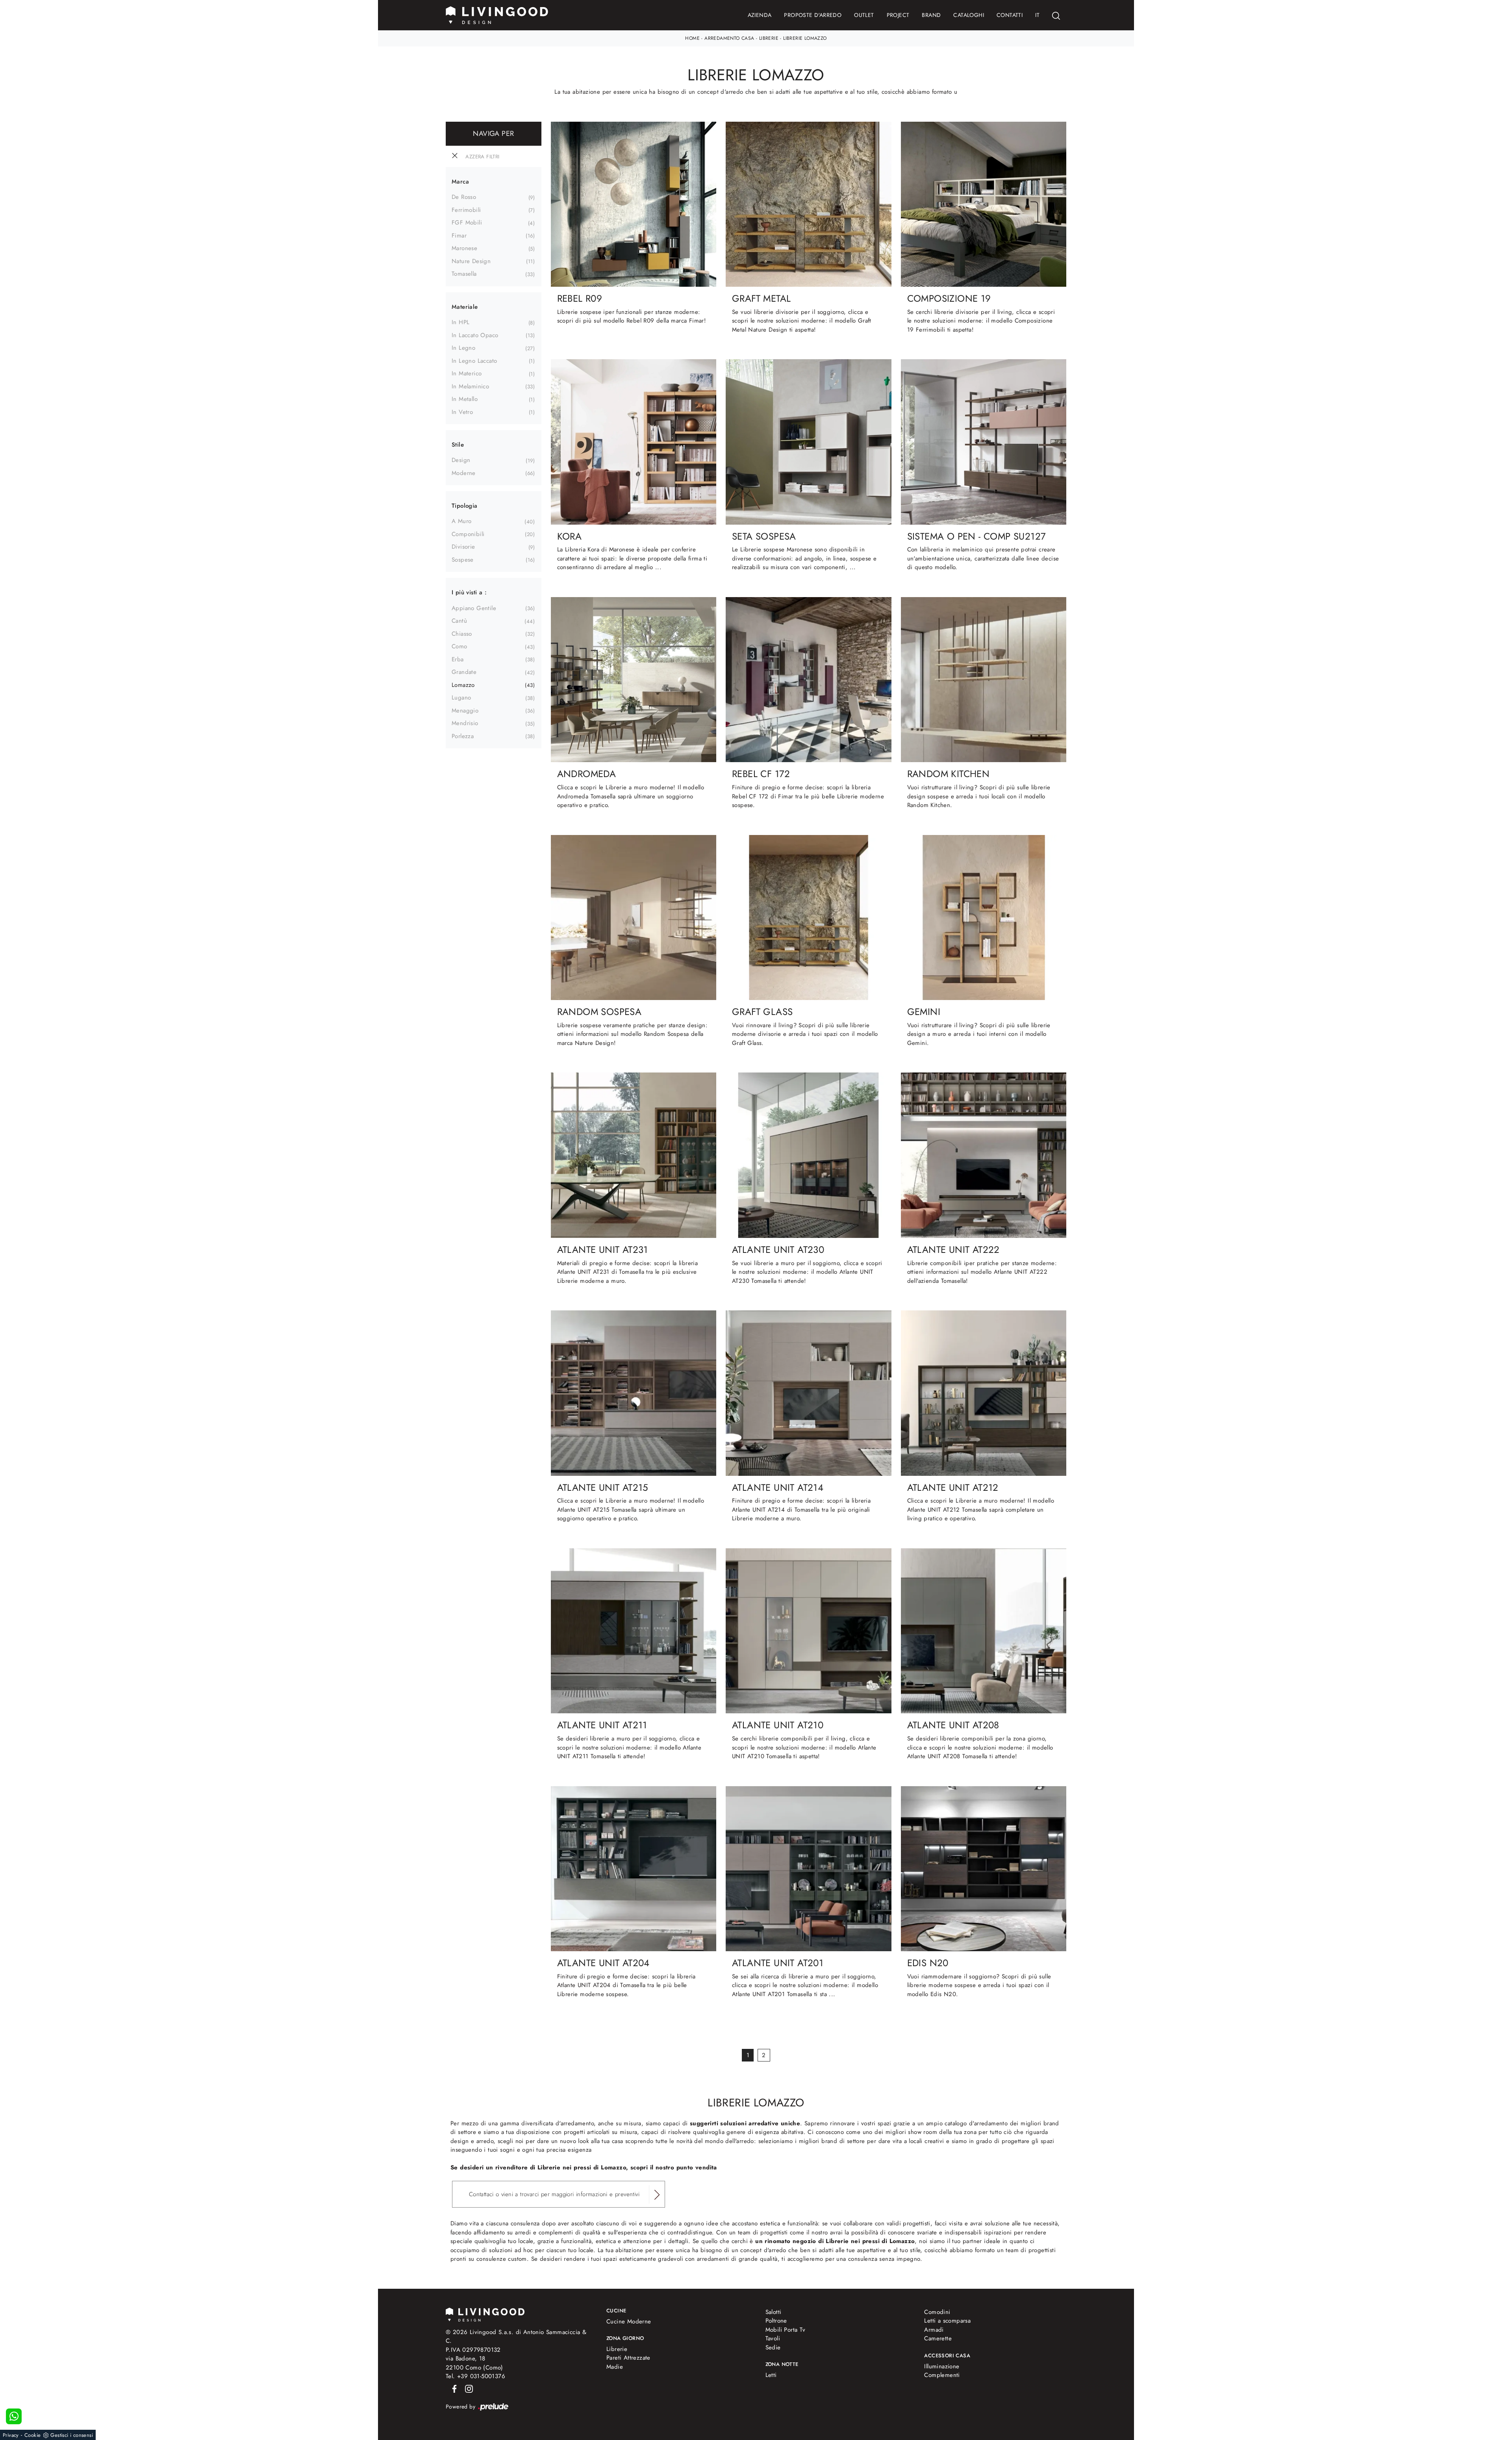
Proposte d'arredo (813, 15)
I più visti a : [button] (469, 592)
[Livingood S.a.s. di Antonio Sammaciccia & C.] (485, 2314)
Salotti (774, 2312)
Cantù (459, 621)
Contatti (1010, 15)
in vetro (462, 412)
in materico (467, 373)
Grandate (464, 672)
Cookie (32, 2435)
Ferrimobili (466, 210)
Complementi (942, 2375)
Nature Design (471, 261)
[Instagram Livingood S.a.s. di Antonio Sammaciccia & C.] (467, 2388)
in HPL (460, 322)
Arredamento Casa (729, 38)
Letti (771, 2375)
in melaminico (470, 386)
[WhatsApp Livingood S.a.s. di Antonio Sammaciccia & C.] (14, 2416)
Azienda (760, 15)
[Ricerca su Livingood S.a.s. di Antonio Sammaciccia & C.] (1056, 15)
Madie (615, 2367)
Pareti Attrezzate (628, 2358)
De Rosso (464, 197)
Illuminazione (942, 2366)
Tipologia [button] (465, 506)
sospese (463, 560)
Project (898, 15)
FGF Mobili (467, 223)
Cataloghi (969, 15)
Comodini (937, 2312)
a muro (461, 521)
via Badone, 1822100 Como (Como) (474, 2363)
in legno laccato (474, 361)
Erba (458, 659)
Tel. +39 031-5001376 (475, 2376)
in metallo (465, 399)
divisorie (463, 547)
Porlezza (463, 736)
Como (460, 646)
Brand (931, 15)
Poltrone (776, 2321)
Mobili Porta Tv (786, 2330)
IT (1037, 15)
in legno (463, 348)
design (461, 460)
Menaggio (465, 711)
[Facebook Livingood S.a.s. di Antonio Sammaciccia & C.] (453, 2388)
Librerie (769, 38)
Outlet (864, 15)
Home (692, 38)
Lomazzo (463, 685)
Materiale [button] (465, 307)
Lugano (461, 698)
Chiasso (462, 634)
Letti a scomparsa (947, 2321)
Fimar (459, 236)
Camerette (938, 2338)
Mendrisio (465, 723)
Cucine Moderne (629, 2321)
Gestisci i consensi (72, 2435)
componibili (468, 534)
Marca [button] (460, 182)
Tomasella (464, 274)
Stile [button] (458, 445)
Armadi (934, 2330)
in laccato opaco (475, 335)
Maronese (464, 248)
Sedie (773, 2347)
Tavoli (773, 2338)
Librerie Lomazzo (805, 38)
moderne (464, 473)
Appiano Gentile (474, 608)
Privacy (11, 2435)
